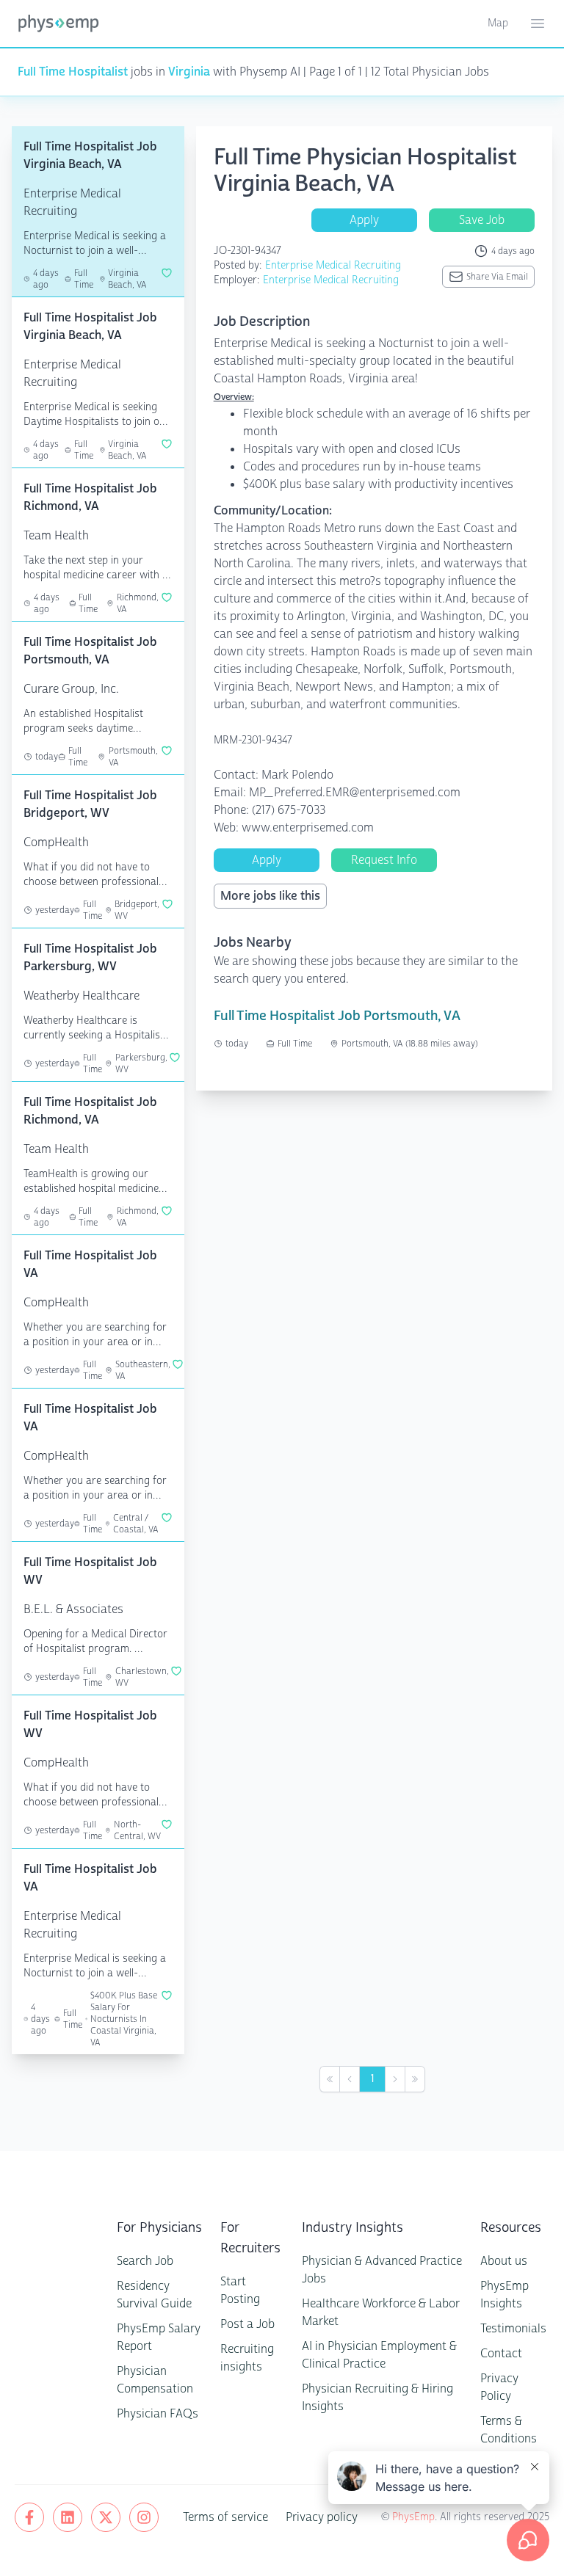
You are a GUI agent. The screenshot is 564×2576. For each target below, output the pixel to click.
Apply (364, 220)
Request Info (384, 860)
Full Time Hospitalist (73, 72)
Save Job (482, 220)
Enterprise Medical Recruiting (333, 265)
